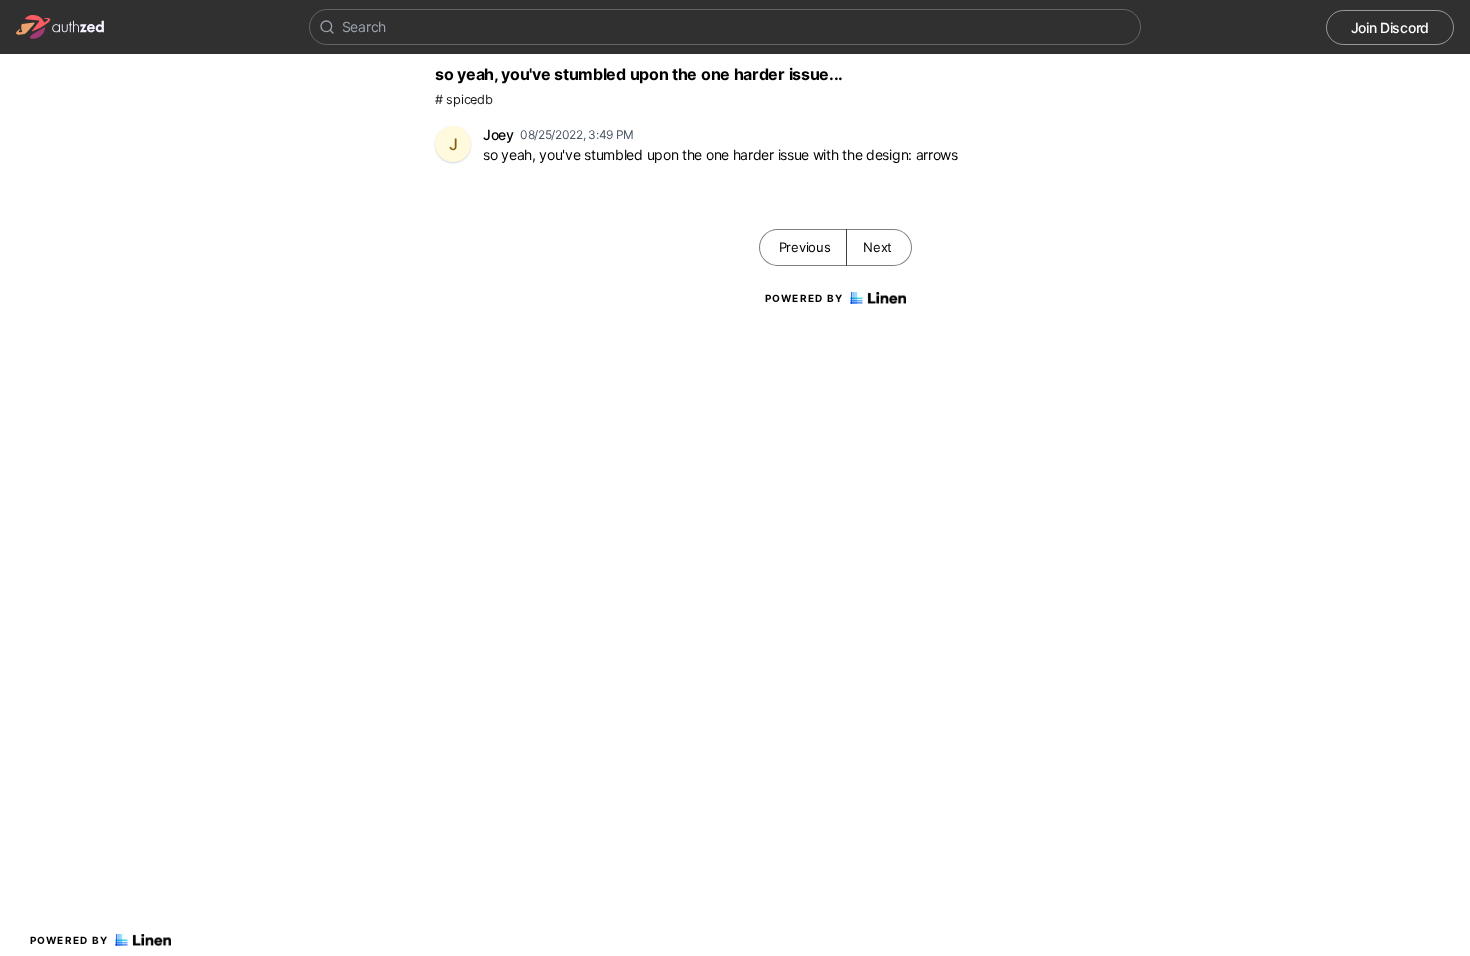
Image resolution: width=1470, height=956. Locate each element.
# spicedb (463, 99)
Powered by (69, 940)
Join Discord (1390, 27)
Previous (805, 247)
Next (877, 247)
